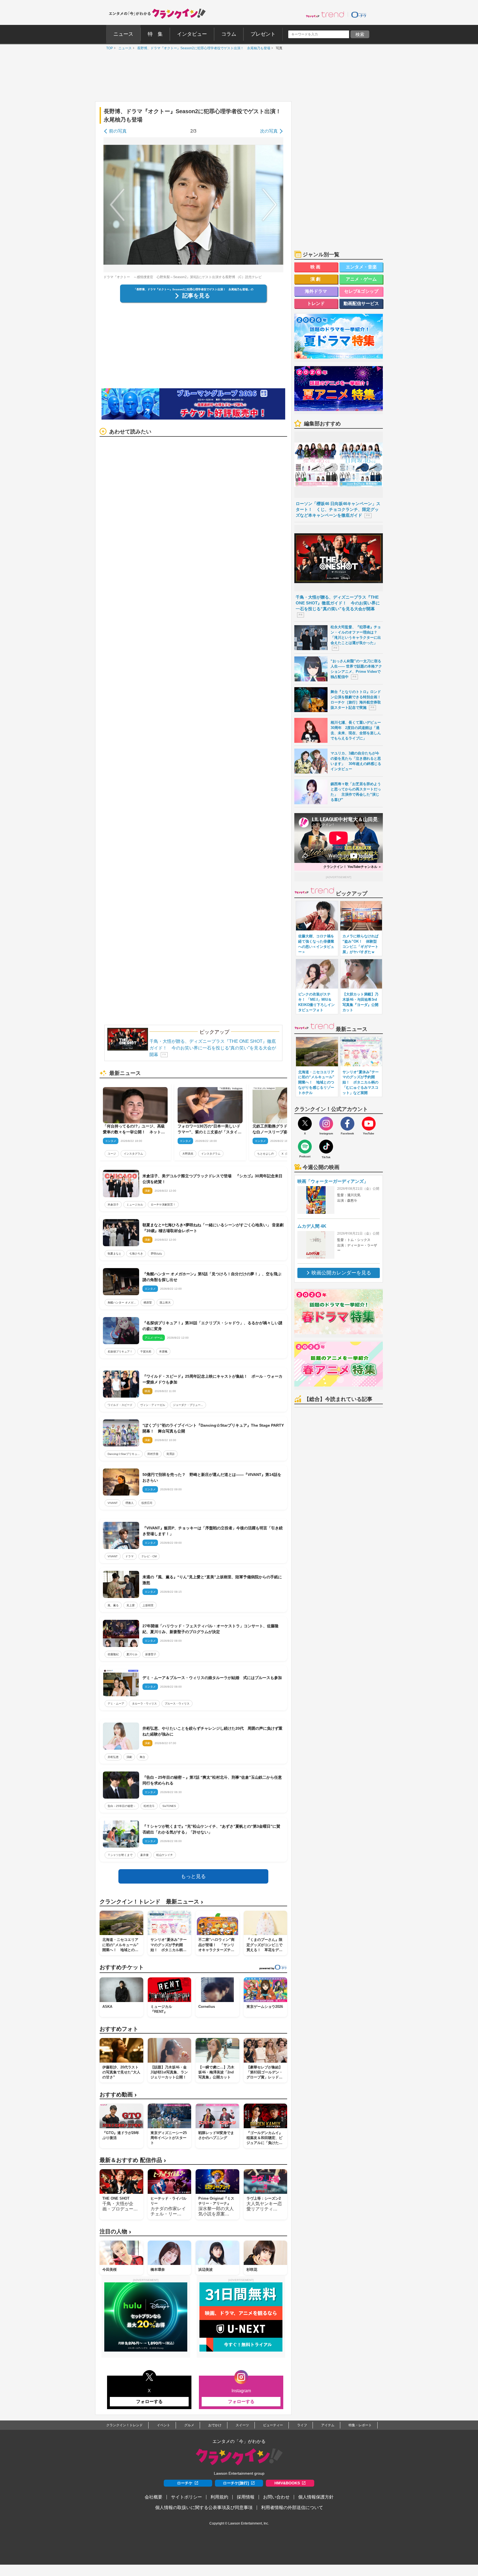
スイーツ (242, 2425)
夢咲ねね (156, 1254)
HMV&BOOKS (287, 2483)
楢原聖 (148, 1303)
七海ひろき (136, 1254)
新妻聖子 (151, 1654)
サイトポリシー (186, 2497)
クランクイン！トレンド (124, 2425)
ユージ (112, 1154)
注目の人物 (115, 2232)
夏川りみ (132, 1654)
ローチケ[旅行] (236, 2483)
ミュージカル (135, 1205)
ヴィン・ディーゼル (153, 1405)
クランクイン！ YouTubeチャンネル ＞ (352, 867)
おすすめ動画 (118, 2095)
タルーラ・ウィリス (144, 1704)
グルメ (189, 2425)
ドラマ (129, 1556)
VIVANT (113, 1503)
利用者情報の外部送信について (292, 2508)
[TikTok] (326, 1147)
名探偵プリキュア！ (120, 1352)
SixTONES (169, 1806)
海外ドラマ (316, 291)
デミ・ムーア (116, 1704)
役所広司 (147, 1503)
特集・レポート (360, 2425)
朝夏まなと (115, 1254)
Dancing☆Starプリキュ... (124, 1454)
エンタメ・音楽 (361, 267)
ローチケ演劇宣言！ (163, 1205)
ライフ (302, 2425)
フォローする (149, 2402)
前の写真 (118, 131)
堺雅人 (129, 1503)
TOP (108, 48)
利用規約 (219, 2497)
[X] (305, 1124)
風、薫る (113, 1605)
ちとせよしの (266, 1154)
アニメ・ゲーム (361, 279)
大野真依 (188, 1154)
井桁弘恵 (113, 1757)
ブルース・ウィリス (177, 1704)
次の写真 (269, 131)
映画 (316, 267)
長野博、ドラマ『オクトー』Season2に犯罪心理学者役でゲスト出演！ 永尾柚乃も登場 (202, 48)
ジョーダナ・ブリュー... (188, 1405)
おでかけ (215, 2425)
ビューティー (273, 2425)
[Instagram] (326, 1124)
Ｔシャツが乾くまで (120, 1855)
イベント (163, 2425)
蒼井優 (144, 1855)
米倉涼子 (113, 1205)
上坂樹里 (148, 1605)
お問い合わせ (276, 2497)
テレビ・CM (149, 1556)
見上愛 (131, 1605)
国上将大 (165, 1303)
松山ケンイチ (165, 1855)
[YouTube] (369, 1124)
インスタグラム (133, 1154)
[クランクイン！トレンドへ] (325, 14)
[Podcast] (305, 1147)
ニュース (124, 48)
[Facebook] (347, 1124)
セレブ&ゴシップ (361, 291)
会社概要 (154, 2497)
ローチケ (185, 2483)
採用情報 (246, 2497)
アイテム (328, 2425)
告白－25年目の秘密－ (122, 1806)
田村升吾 (153, 1454)
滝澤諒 (170, 1454)
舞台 (142, 1757)
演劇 (129, 1757)
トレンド (316, 303)
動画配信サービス (361, 303)
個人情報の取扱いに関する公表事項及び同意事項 (204, 2508)
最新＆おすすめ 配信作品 (133, 2160)
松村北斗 (149, 1806)
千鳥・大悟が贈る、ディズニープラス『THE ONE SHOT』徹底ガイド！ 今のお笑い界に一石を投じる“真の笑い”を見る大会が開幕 (213, 1048)
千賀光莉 (146, 1352)
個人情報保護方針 (316, 2497)
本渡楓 (163, 1352)
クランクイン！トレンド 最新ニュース (151, 1902)
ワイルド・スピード (120, 1405)
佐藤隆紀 (113, 1654)
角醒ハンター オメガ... (122, 1303)
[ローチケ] (359, 14)
